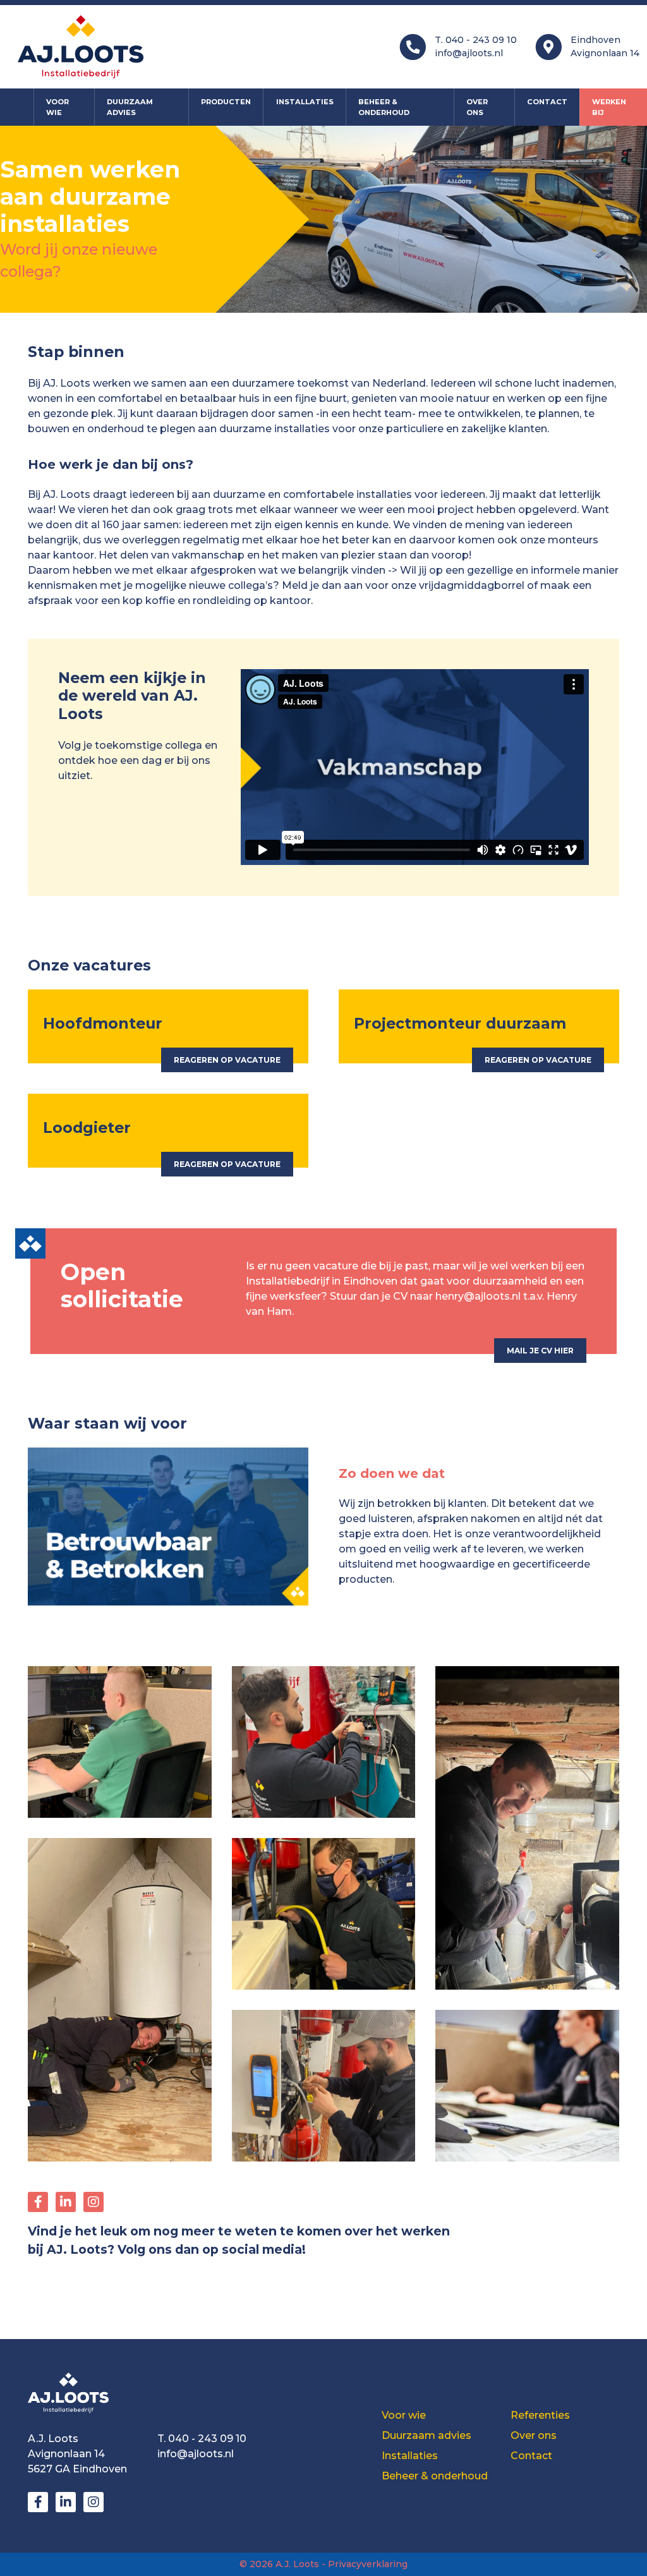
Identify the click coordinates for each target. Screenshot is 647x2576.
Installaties (305, 102)
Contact (547, 102)
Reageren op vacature (227, 1060)
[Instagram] (94, 2202)
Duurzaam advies (130, 107)
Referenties (540, 2415)
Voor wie (57, 107)
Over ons (477, 107)
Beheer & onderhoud (384, 107)
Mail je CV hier (540, 1351)
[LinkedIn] (66, 2202)
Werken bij (609, 107)
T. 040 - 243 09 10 (476, 40)
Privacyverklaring (368, 2564)
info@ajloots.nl (469, 53)
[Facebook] (38, 2202)
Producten (226, 102)
